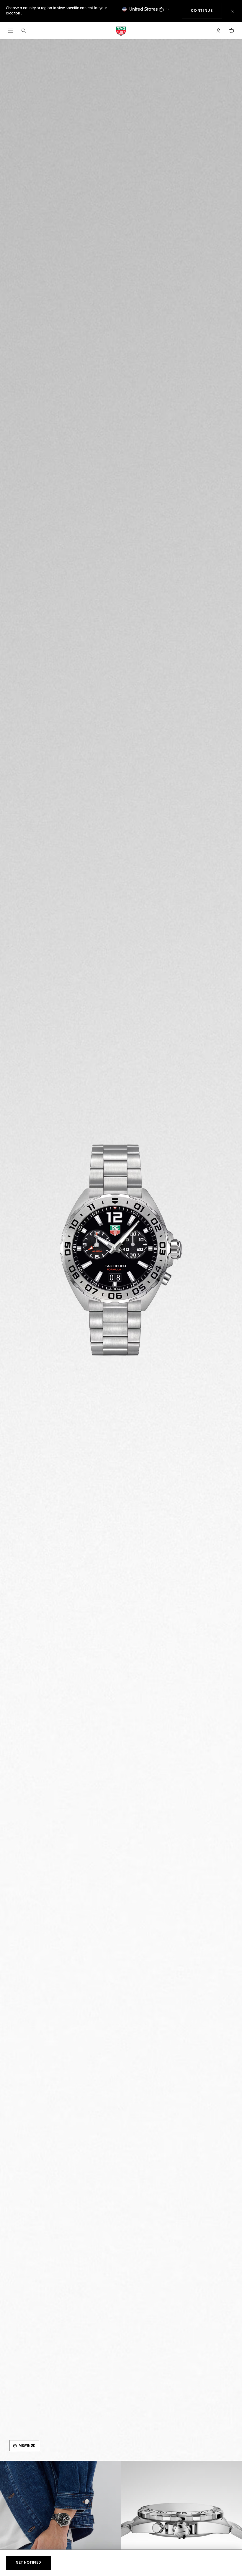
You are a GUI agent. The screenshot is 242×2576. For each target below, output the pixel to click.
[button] (218, 31)
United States (144, 9)
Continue (207, 11)
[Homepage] (121, 31)
